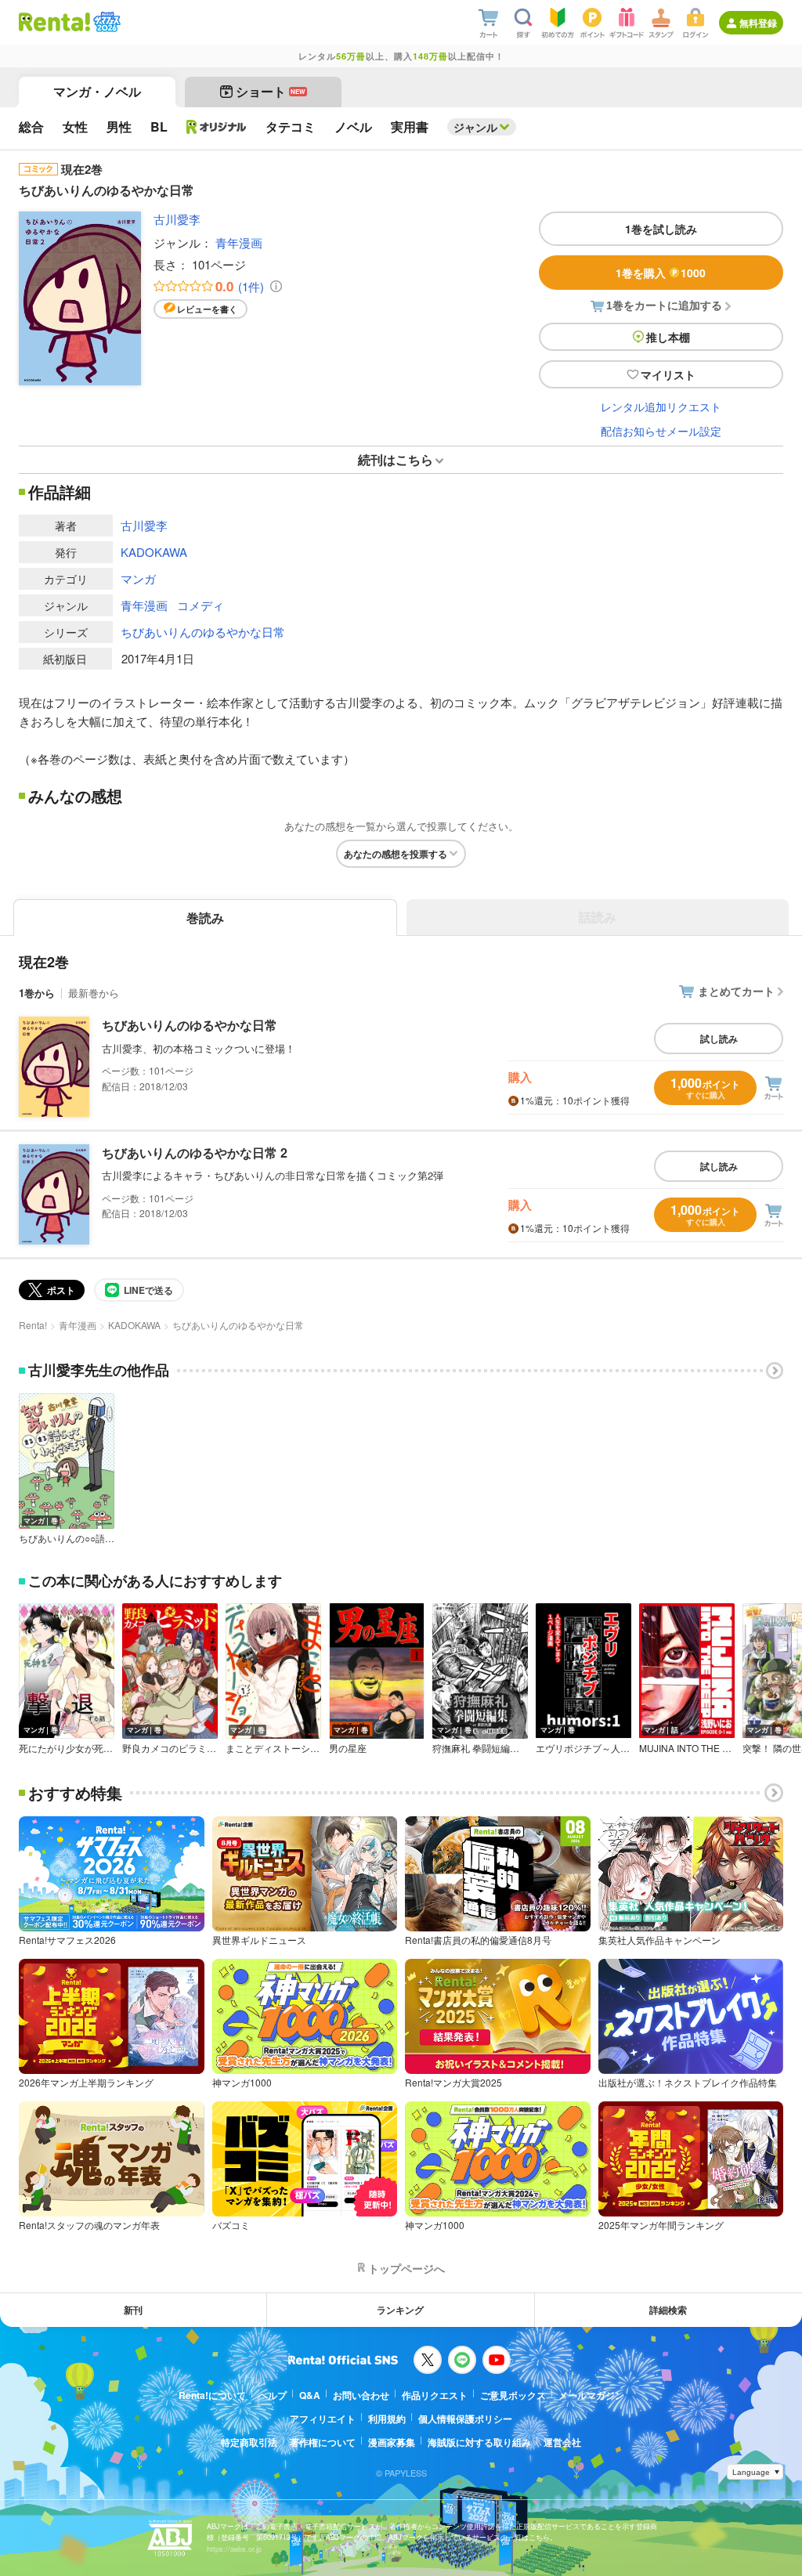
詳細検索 (668, 2310)
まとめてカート (736, 991)
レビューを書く (207, 309)
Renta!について (212, 2395)
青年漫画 (239, 242)
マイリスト (668, 374)
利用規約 (387, 2419)
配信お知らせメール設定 (661, 431)
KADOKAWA (154, 552)
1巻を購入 (661, 273)
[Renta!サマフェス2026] (105, 22)
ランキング (400, 2310)
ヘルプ (273, 2395)
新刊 (133, 2310)
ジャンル (475, 127)
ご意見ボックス (513, 2395)
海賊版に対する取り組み (479, 2442)
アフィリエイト (323, 2419)
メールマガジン (591, 2395)
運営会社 (562, 2442)
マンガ (138, 578)
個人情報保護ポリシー (465, 2419)
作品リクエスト (435, 2395)
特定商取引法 (249, 2442)
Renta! (33, 1325)
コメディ (200, 605)
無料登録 (758, 23)
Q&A (310, 2395)
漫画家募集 (392, 2442)
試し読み (719, 1039)
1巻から (37, 993)
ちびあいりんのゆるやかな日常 (203, 632)
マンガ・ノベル (97, 91)
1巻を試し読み (661, 229)
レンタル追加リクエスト (661, 406)
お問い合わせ (361, 2395)
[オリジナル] (217, 127)
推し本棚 (668, 337)
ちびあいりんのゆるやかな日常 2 (195, 1153)
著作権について (323, 2442)
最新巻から (94, 993)
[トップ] (54, 22)
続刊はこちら (396, 459)
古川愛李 (177, 219)
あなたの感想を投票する (396, 854)
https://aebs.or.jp (234, 2549)
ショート (271, 91)
